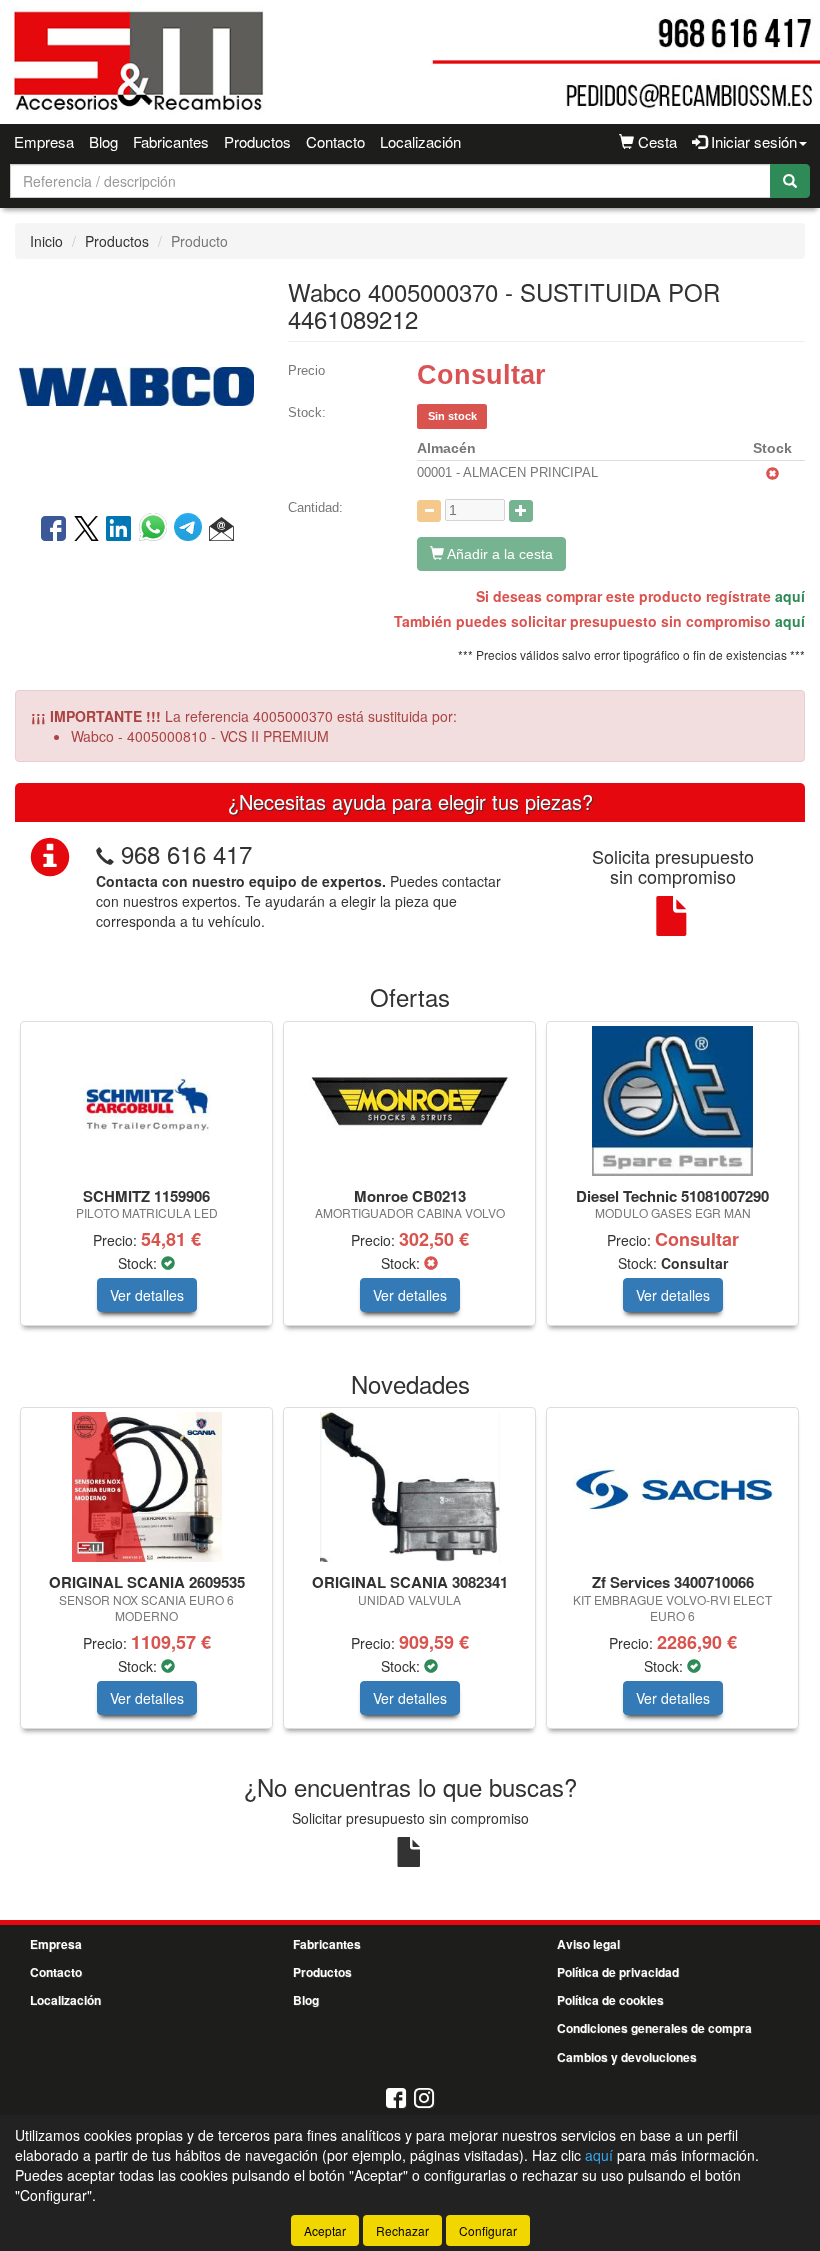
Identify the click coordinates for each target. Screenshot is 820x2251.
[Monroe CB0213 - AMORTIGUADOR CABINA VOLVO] (409, 1101)
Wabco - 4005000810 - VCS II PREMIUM (200, 736)
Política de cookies (610, 2000)
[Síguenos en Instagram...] (424, 2099)
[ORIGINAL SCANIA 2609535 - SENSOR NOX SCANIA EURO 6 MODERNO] (146, 1487)
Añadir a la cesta (498, 554)
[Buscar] (790, 181)
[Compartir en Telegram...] (191, 530)
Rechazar (402, 2230)
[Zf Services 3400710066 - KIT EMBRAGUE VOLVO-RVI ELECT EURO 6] (672, 1487)
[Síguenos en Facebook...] (396, 2099)
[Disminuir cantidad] (429, 511)
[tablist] (410, 1183)
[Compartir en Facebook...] (53, 530)
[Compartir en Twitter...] (86, 530)
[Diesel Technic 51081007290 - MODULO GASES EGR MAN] (672, 1101)
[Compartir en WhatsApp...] (156, 530)
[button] (221, 530)
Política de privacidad (618, 1972)
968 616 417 (186, 853)
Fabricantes (171, 141)
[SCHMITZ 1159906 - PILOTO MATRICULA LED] (146, 1101)
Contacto (335, 141)
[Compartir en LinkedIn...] (119, 530)
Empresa (44, 141)
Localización (420, 141)
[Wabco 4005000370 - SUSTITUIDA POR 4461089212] (136, 384)
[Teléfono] (105, 853)
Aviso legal (588, 1944)
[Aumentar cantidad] (521, 511)
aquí (790, 596)
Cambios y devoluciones (627, 2057)
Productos (257, 141)
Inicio (46, 241)
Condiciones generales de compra (654, 2028)
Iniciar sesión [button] (752, 141)
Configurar (488, 2230)
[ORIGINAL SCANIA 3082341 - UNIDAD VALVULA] (409, 1487)
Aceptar (325, 2230)
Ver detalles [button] (147, 1295)
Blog (103, 141)
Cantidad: (315, 507)
